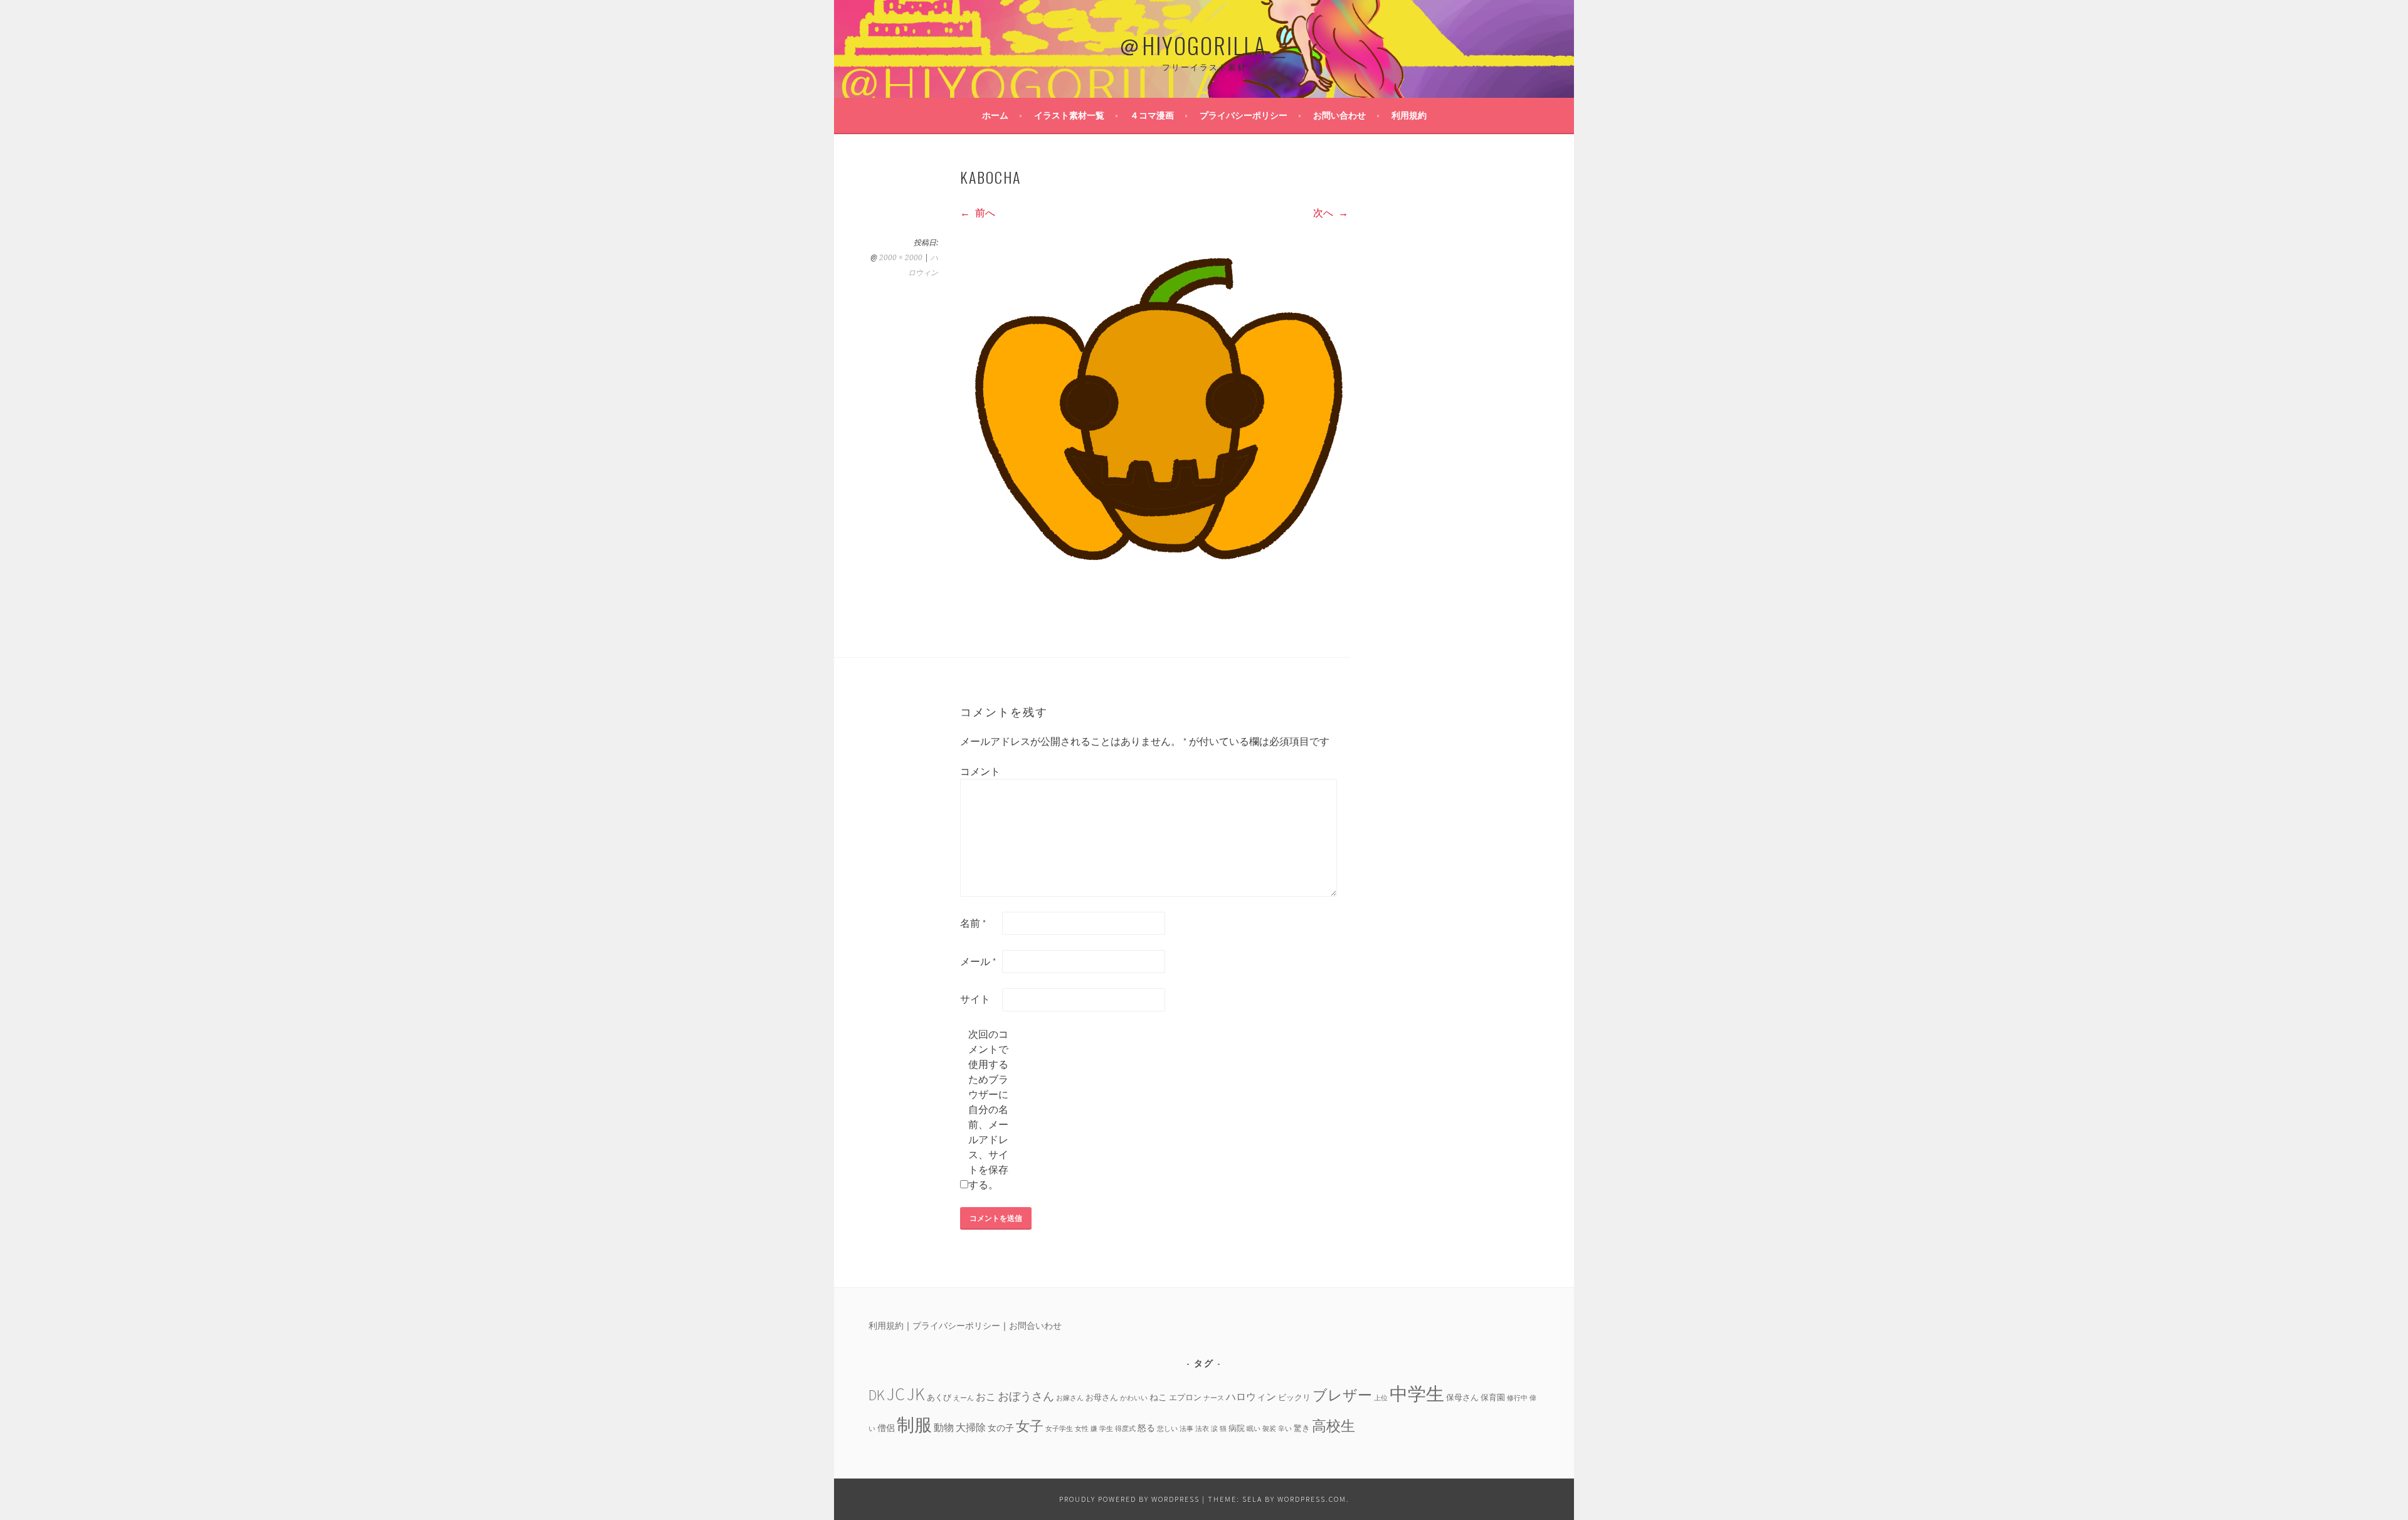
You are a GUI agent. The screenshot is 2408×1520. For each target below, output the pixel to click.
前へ (984, 213)
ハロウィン (1251, 1396)
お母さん (1102, 1397)
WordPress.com (1312, 1499)
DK (877, 1395)
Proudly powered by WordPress (1129, 1499)
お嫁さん (1070, 1398)
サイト (975, 999)
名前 (973, 923)
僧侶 (886, 1428)
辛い (1285, 1429)
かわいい (1134, 1398)
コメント (980, 771)
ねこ (1158, 1397)
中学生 (1417, 1394)
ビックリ (1294, 1397)
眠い (1254, 1429)
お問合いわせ (1035, 1326)
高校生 (1333, 1426)
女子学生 (1059, 1429)
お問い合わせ (1339, 115)
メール (978, 961)
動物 (944, 1427)
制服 (914, 1425)
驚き (1302, 1428)
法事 (1186, 1429)
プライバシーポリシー (1244, 115)
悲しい (1167, 1429)
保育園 (1493, 1397)
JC (896, 1394)
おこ (986, 1396)
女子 (1030, 1426)
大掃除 (971, 1427)
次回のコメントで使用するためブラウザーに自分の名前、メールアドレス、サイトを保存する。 (988, 1109)
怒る (1146, 1428)
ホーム (995, 115)
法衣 (1202, 1429)
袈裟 (1269, 1429)
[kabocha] (1154, 620)
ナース (1214, 1398)
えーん (964, 1398)
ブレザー (1342, 1395)
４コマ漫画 (1152, 115)
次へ (1324, 213)
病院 (1237, 1428)
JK (916, 1394)
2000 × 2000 (901, 258)
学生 (1106, 1429)
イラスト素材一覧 (1069, 115)
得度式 (1125, 1429)
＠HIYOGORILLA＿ (1204, 45)
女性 (1082, 1429)
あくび (939, 1397)
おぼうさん (1026, 1396)
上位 (1381, 1398)
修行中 (1517, 1398)
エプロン (1185, 1397)
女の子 (1001, 1428)
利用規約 (1409, 115)
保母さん (1462, 1397)
